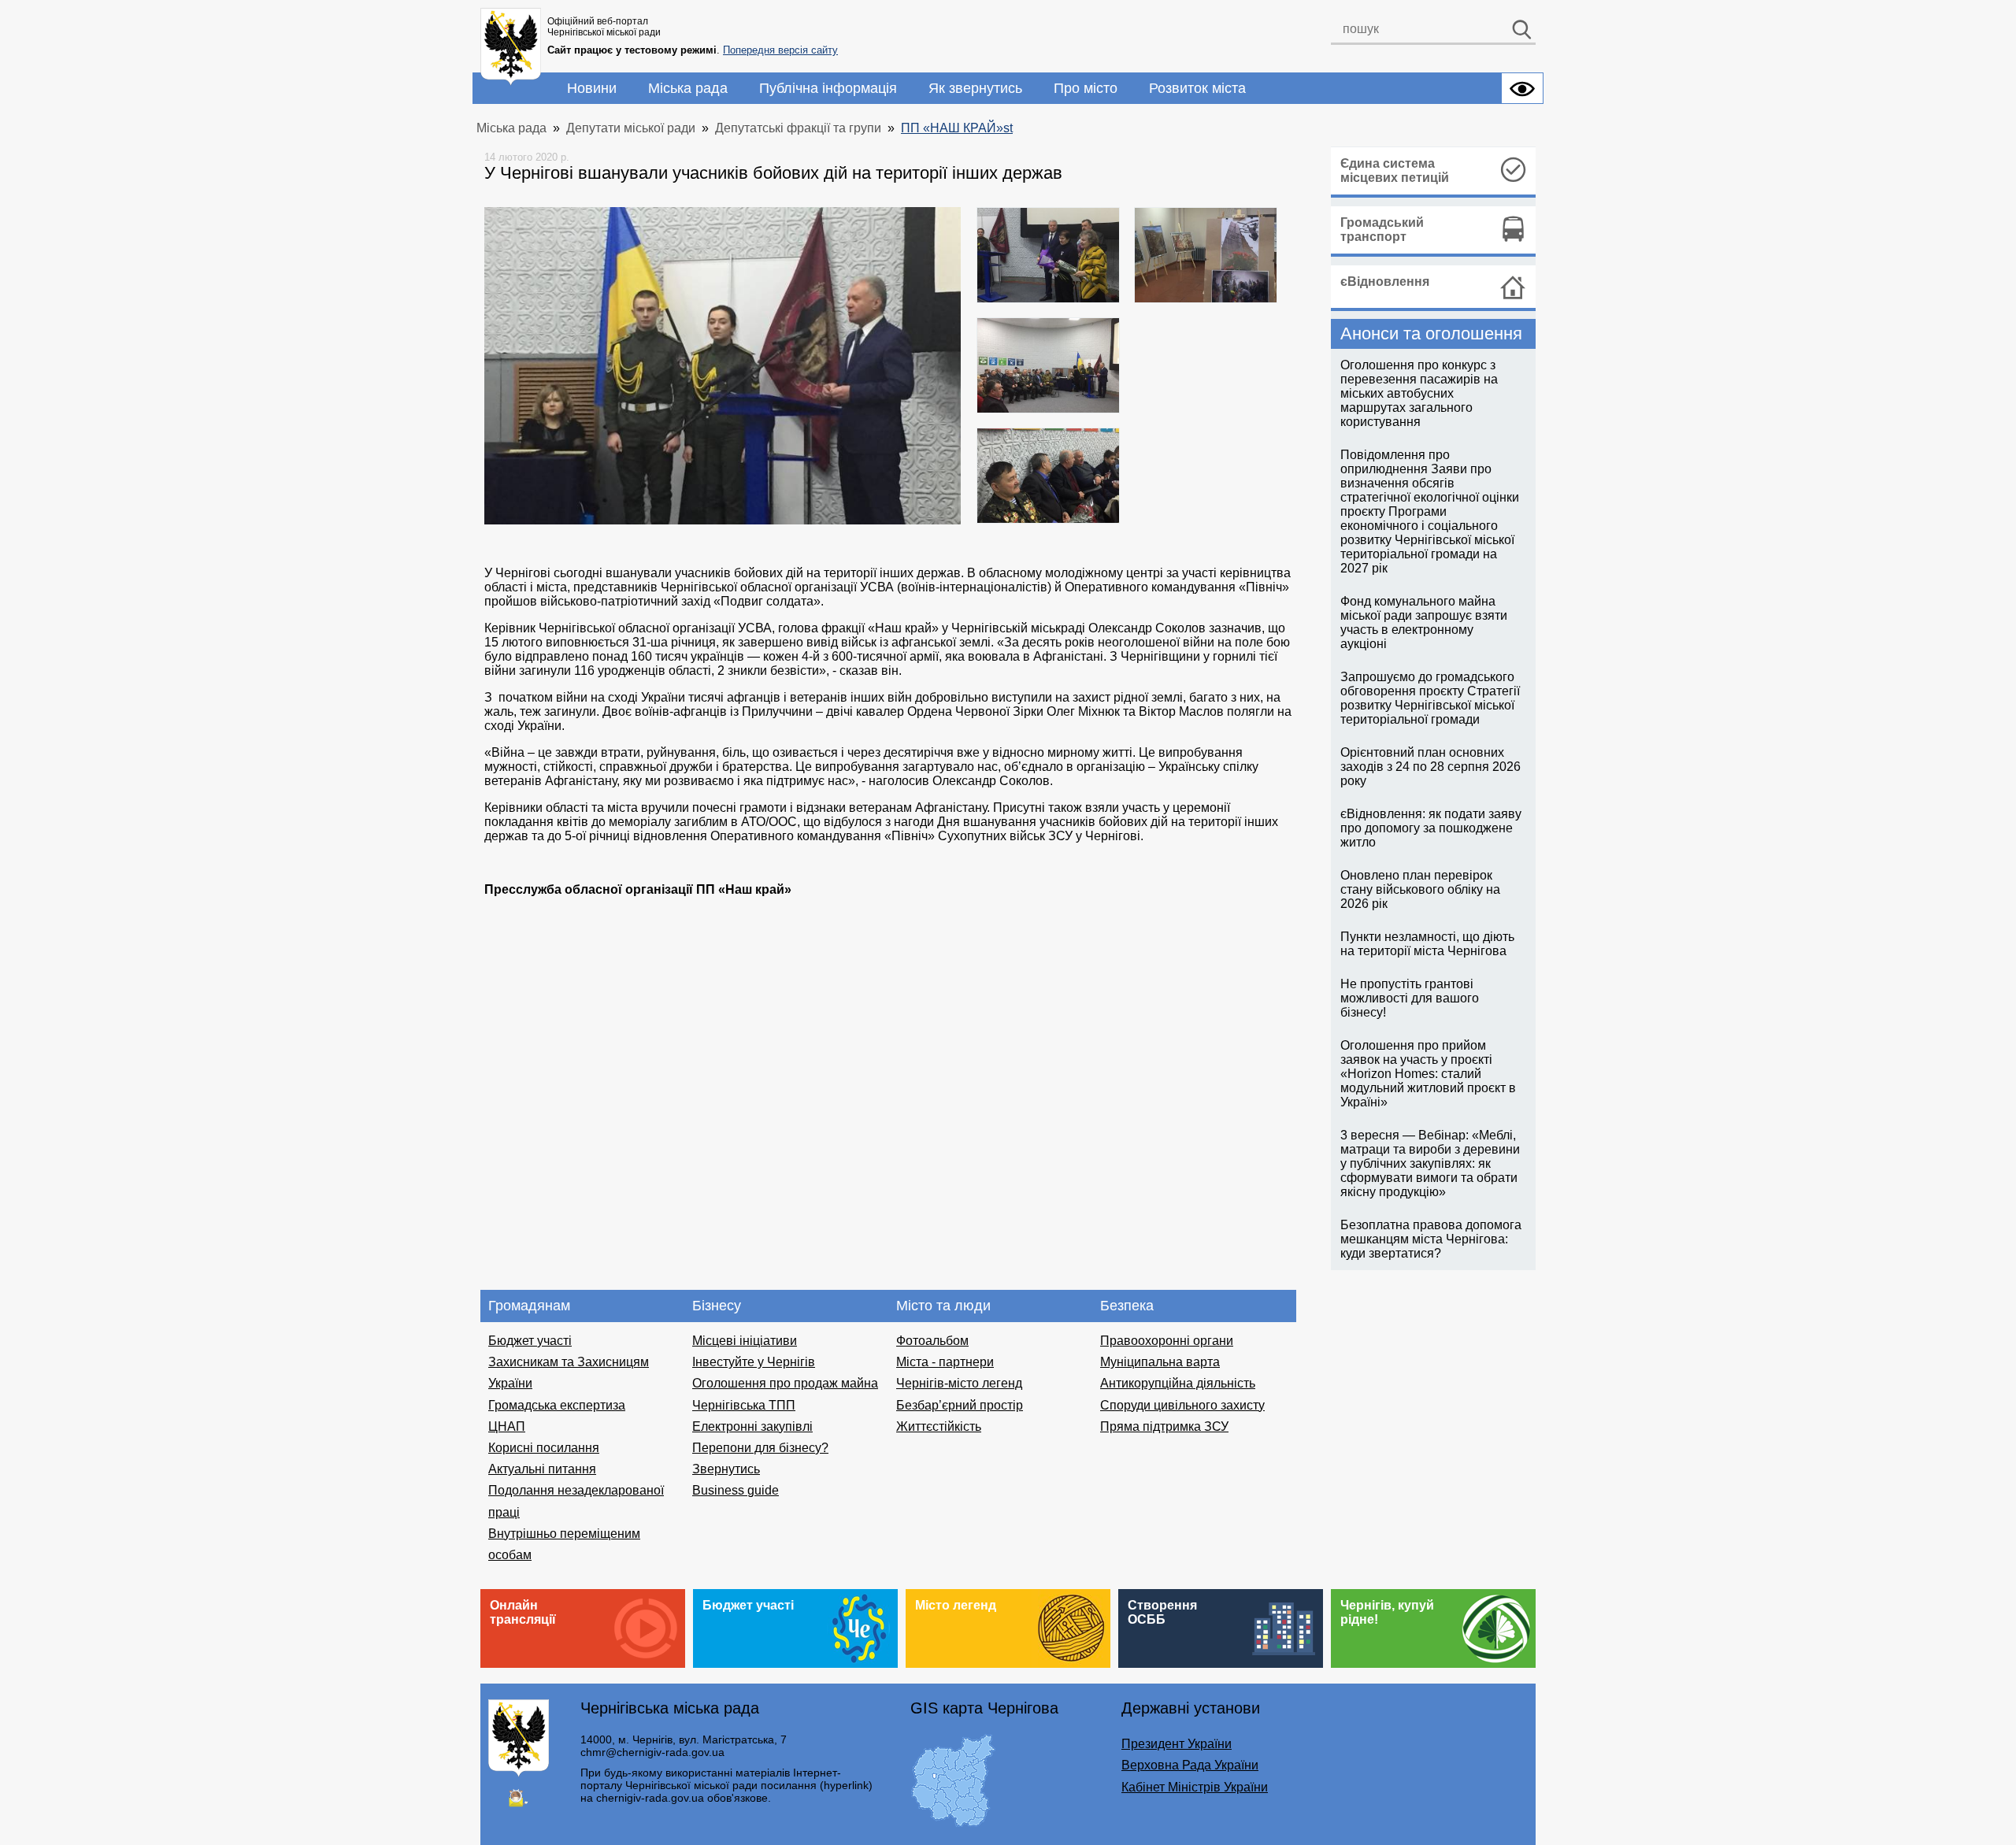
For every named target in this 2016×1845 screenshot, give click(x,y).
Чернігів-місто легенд (959, 1383)
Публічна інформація (828, 88)
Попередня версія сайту (780, 50)
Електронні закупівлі (752, 1426)
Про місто (1086, 88)
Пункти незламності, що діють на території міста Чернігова (1427, 944)
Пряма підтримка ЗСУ (1164, 1426)
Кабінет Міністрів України (1195, 1787)
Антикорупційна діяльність (1178, 1383)
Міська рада (688, 88)
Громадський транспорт (1382, 230)
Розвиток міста (1197, 88)
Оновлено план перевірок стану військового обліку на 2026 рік (1420, 889)
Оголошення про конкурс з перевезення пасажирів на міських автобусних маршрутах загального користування (1419, 393)
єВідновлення (1385, 282)
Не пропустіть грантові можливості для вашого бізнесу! (1410, 998)
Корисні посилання (544, 1448)
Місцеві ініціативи (745, 1341)
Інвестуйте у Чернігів (754, 1362)
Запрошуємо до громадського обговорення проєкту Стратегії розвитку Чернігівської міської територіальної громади (1430, 698)
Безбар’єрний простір (960, 1405)
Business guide (736, 1490)
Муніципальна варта (1160, 1362)
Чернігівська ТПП (744, 1405)
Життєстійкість (939, 1426)
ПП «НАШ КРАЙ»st (957, 128)
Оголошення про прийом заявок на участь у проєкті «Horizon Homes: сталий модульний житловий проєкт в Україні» (1428, 1074)
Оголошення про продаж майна (785, 1383)
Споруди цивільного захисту (1182, 1405)
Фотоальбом (932, 1341)
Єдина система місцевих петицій (1395, 170)
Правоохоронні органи (1167, 1341)
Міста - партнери (945, 1362)
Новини (592, 88)
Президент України (1177, 1744)
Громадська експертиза (557, 1405)
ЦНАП (507, 1426)
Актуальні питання (542, 1469)
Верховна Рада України (1190, 1765)
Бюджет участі (530, 1341)
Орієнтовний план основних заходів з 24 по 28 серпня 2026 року (1430, 767)
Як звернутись (975, 88)
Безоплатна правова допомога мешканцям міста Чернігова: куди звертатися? (1431, 1239)
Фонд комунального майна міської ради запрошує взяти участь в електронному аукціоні (1424, 622)
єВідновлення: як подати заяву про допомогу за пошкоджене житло (1431, 828)
